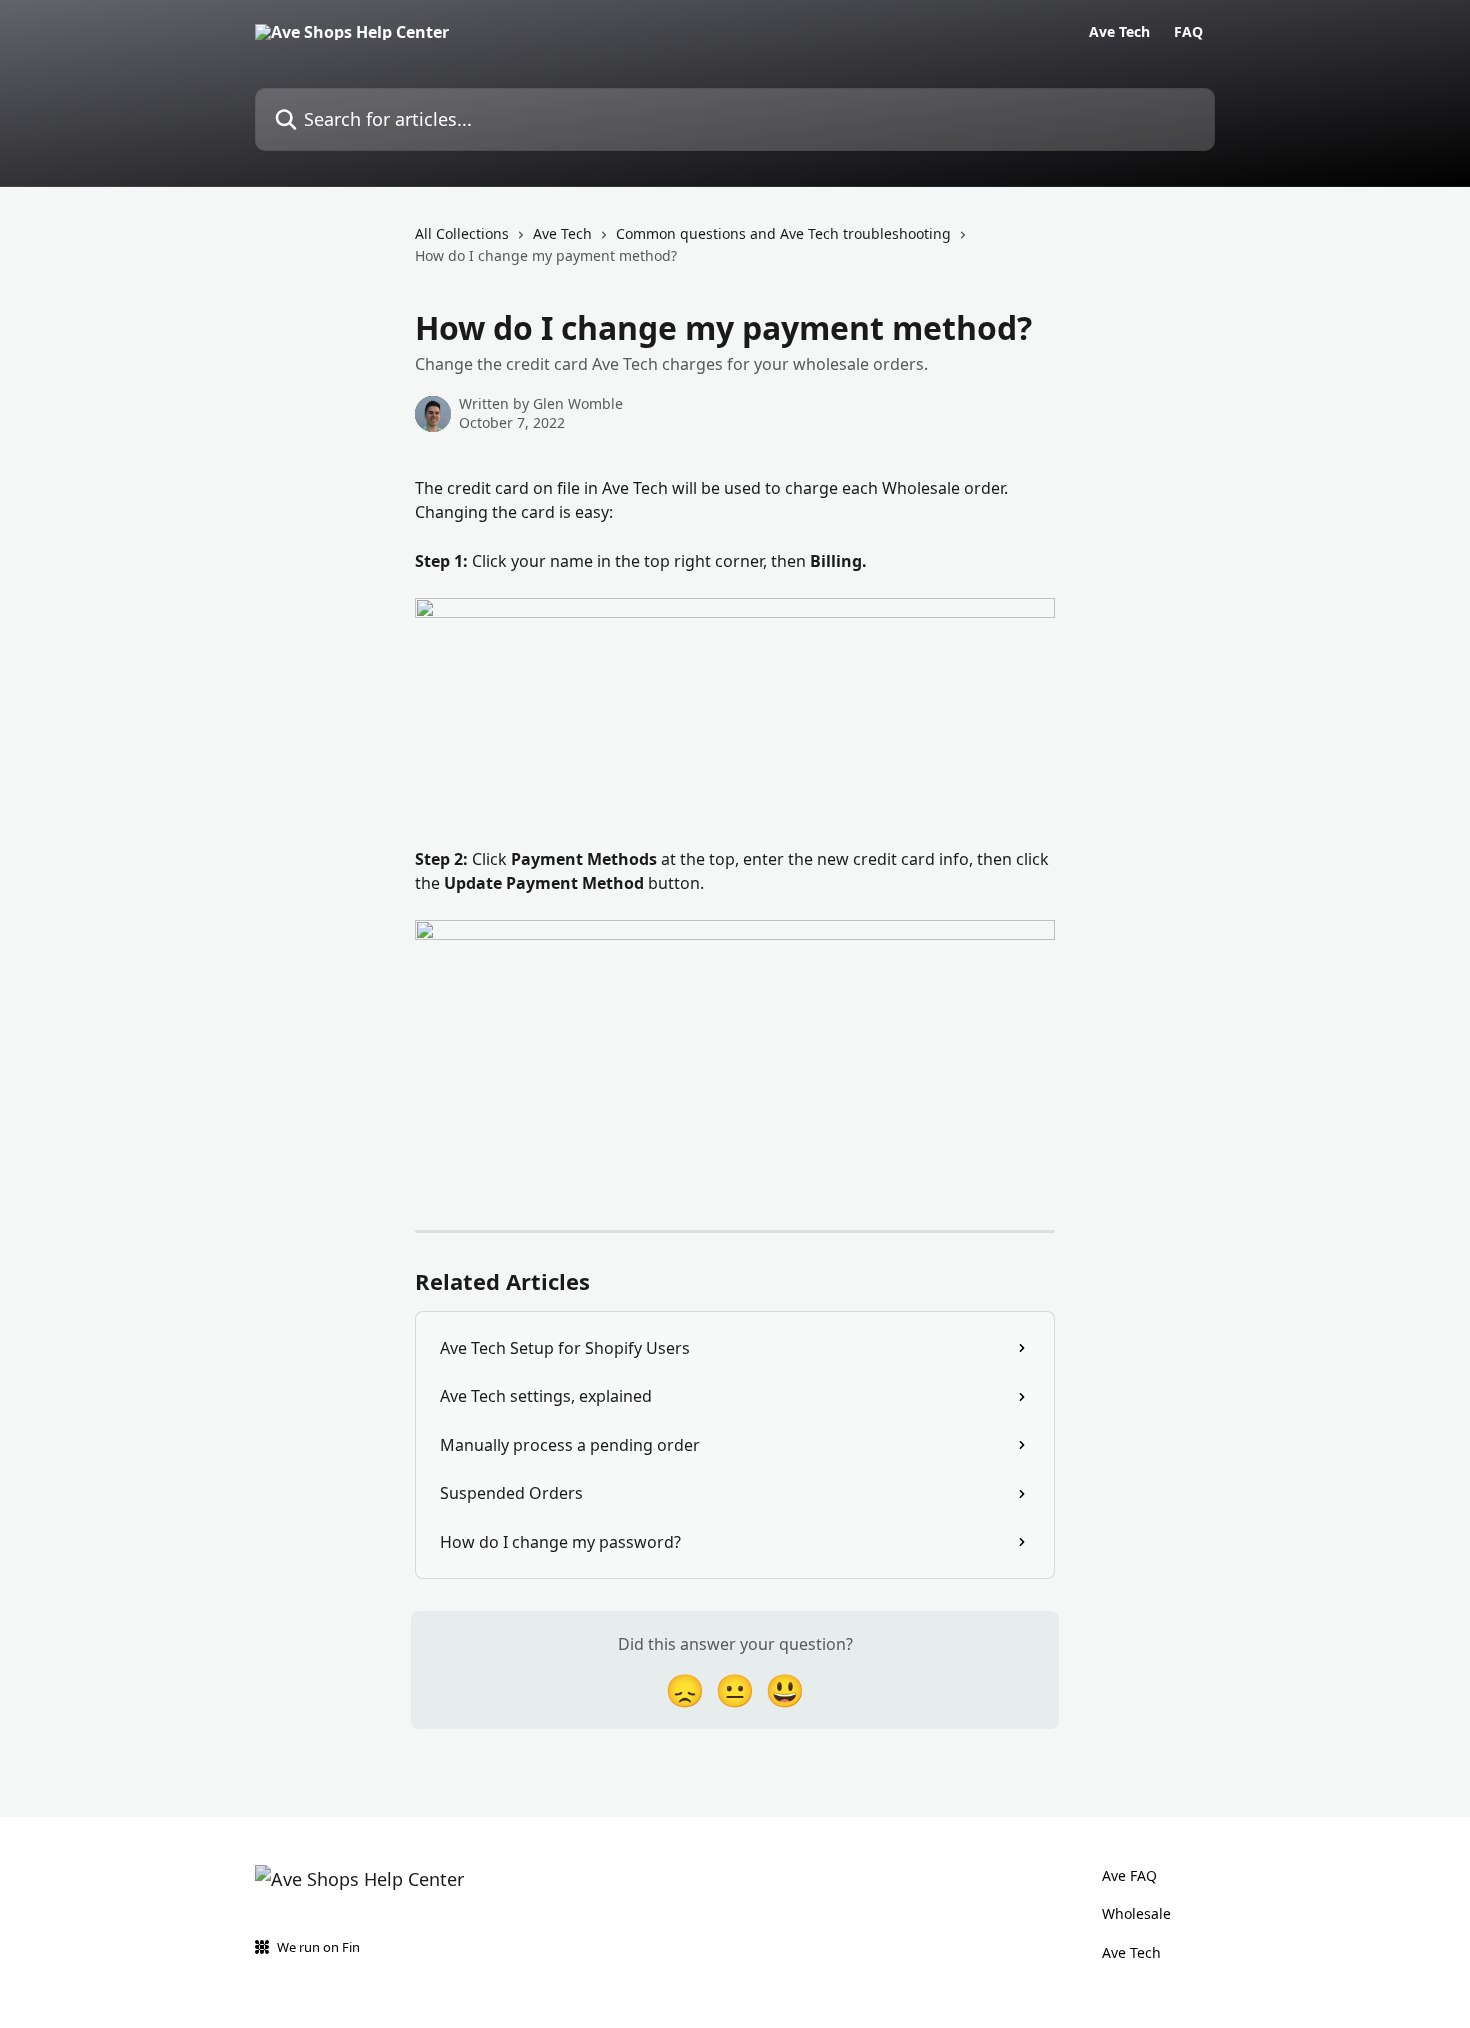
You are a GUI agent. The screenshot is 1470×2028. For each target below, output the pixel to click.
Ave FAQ (1129, 1875)
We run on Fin (318, 1947)
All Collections (462, 233)
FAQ (1188, 32)
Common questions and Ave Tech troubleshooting (783, 233)
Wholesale (1136, 1913)
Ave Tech (1119, 32)
